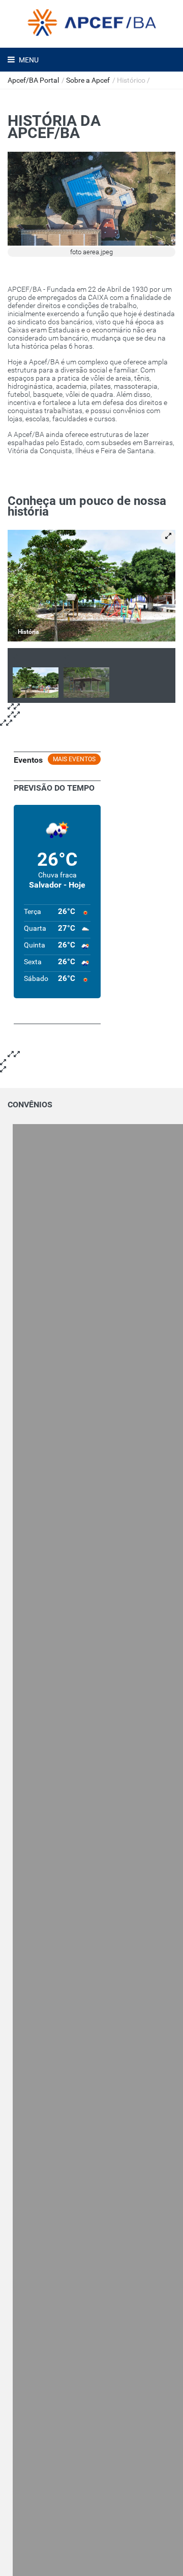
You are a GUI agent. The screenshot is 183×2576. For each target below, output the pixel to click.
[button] (168, 537)
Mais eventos (74, 759)
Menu (28, 60)
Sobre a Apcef (88, 80)
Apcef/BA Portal (33, 80)
